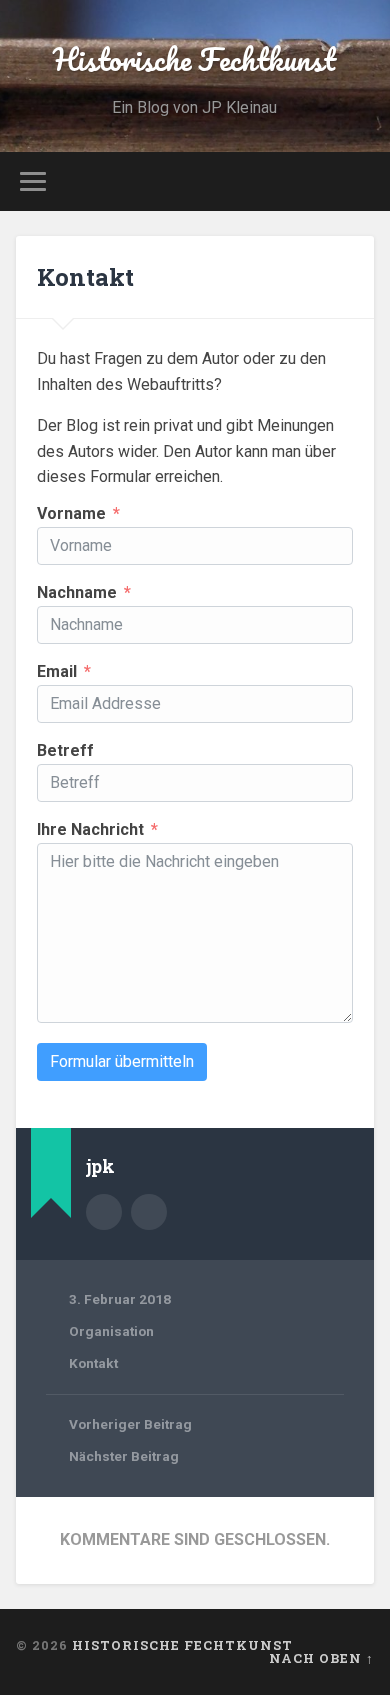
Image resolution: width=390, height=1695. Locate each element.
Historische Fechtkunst (194, 59)
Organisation (111, 1331)
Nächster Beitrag (124, 1456)
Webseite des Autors (149, 1212)
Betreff (65, 751)
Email (57, 672)
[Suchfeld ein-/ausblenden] (359, 181)
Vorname (71, 514)
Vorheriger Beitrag (130, 1424)
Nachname (77, 593)
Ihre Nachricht (90, 830)
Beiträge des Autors (104, 1212)
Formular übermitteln (122, 1061)
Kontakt (85, 277)
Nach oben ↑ (321, 1658)
